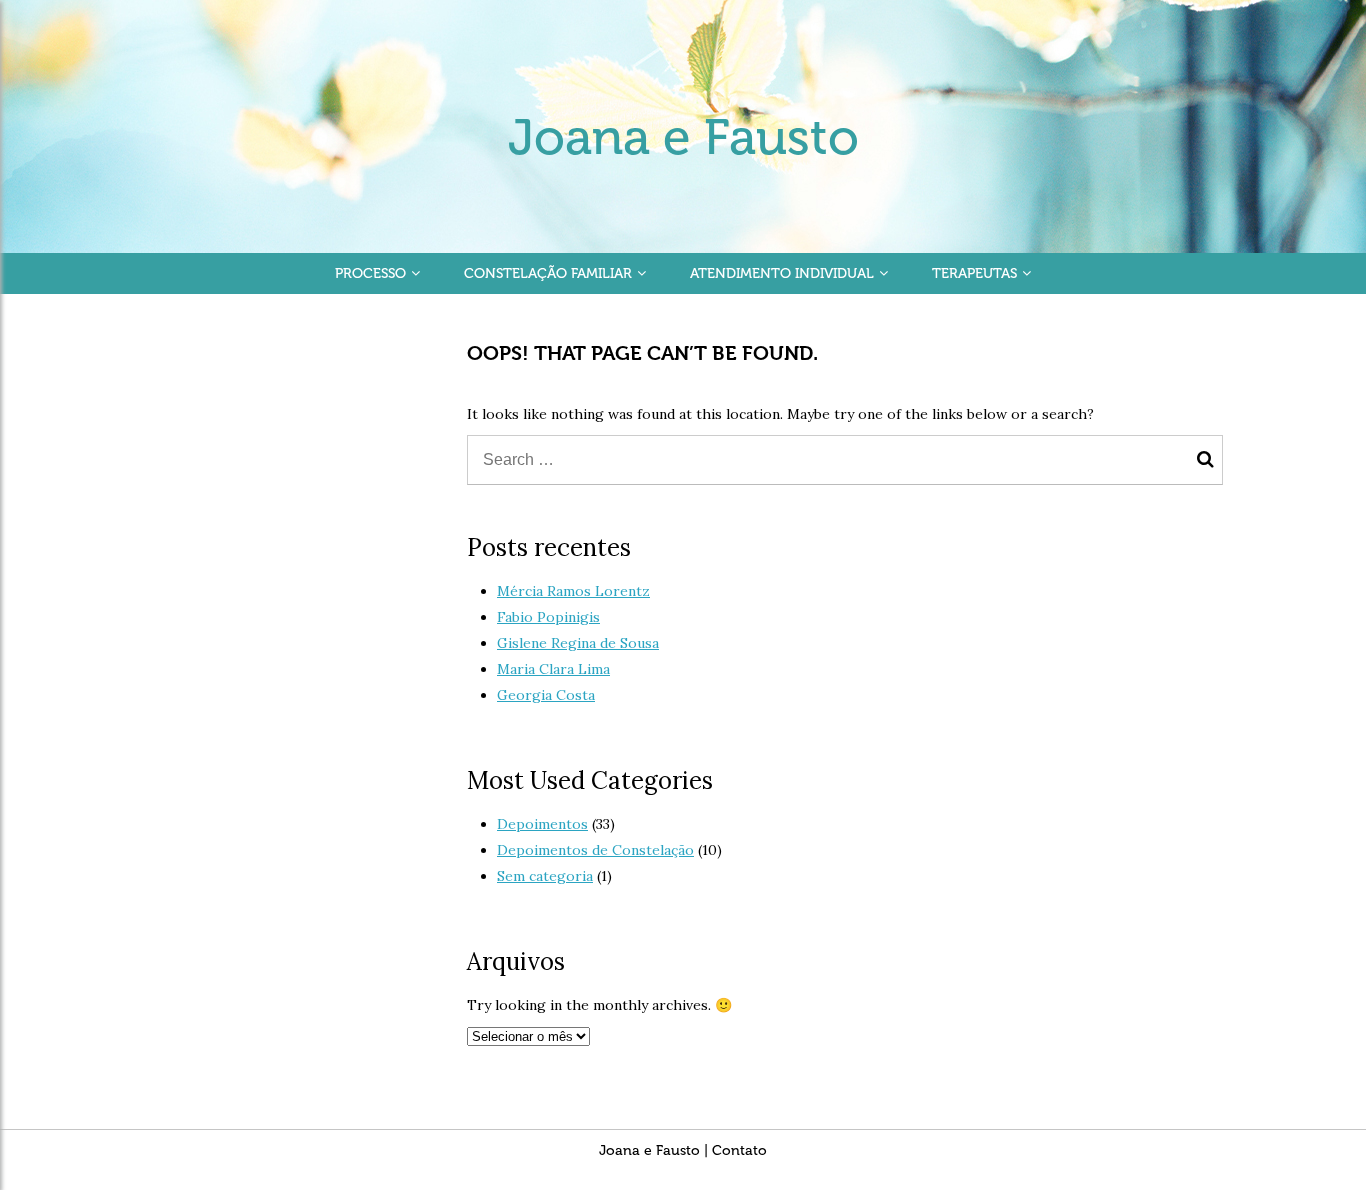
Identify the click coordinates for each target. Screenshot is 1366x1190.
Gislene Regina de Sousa (578, 643)
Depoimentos (542, 824)
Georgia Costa (546, 695)
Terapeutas (974, 273)
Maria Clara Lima (553, 669)
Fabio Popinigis (548, 617)
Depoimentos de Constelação (595, 850)
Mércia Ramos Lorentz (573, 591)
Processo (370, 273)
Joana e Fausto (683, 137)
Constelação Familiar (548, 273)
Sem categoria (545, 876)
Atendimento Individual (782, 273)
